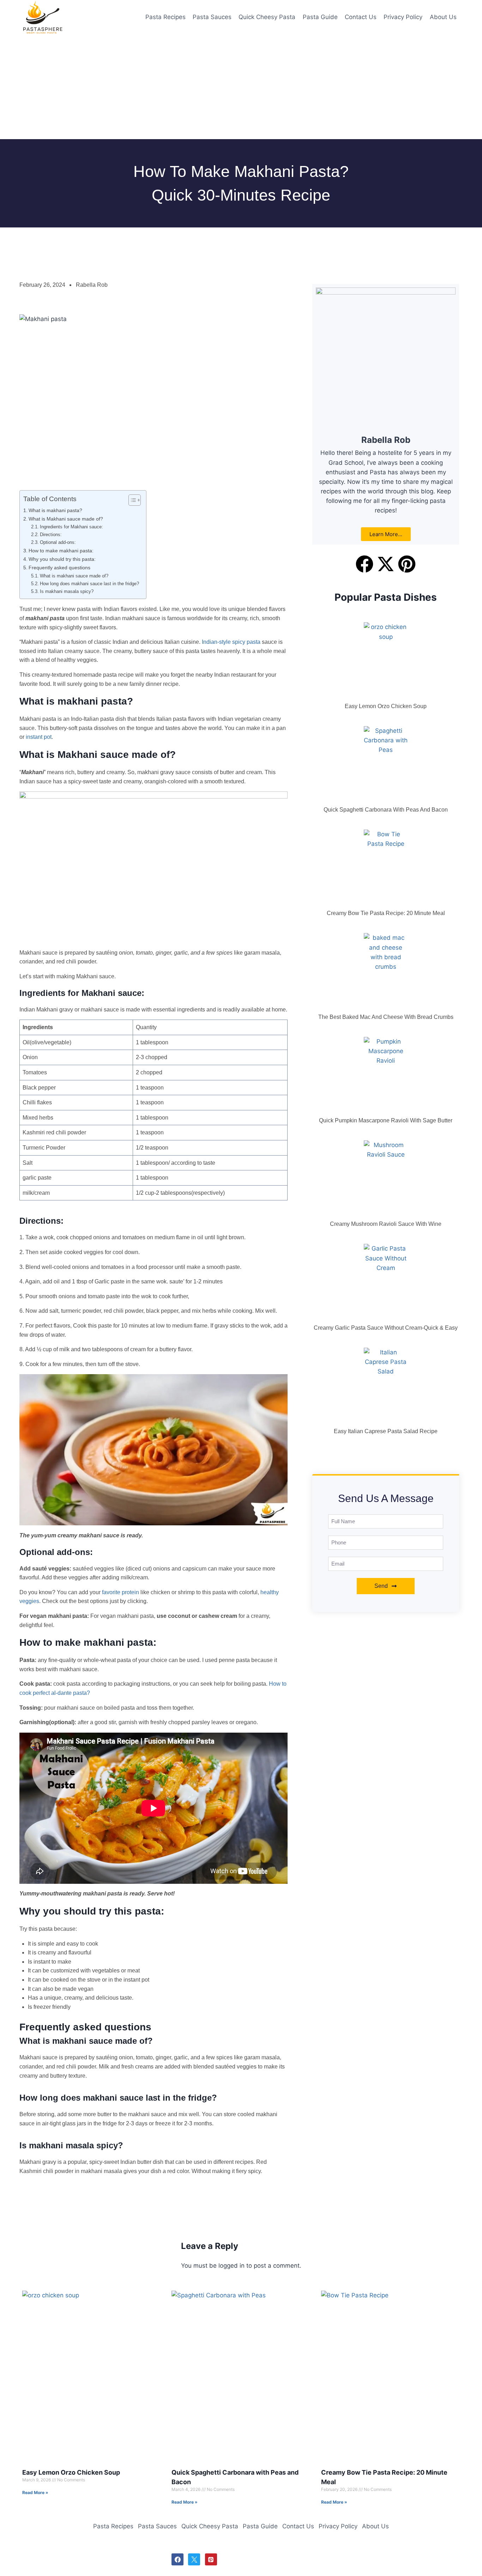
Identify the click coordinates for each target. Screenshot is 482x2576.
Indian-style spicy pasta (230, 642)
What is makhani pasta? (55, 510)
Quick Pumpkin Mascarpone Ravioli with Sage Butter (386, 1120)
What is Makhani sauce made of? (66, 519)
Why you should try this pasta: (62, 559)
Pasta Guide (320, 17)
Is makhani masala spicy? (67, 591)
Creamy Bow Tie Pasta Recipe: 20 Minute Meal (386, 913)
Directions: (51, 535)
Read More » (35, 2492)
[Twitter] (194, 2559)
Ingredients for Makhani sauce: (71, 527)
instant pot (38, 737)
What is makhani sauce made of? (74, 576)
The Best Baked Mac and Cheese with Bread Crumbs (386, 1017)
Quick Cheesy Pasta (267, 17)
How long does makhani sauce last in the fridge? (89, 584)
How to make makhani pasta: (61, 551)
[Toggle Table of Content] (131, 500)
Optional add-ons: (59, 542)
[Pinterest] (407, 564)
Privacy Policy (403, 17)
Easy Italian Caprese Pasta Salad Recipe (386, 1431)
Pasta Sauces (212, 17)
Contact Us (361, 17)
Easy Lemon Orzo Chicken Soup (386, 706)
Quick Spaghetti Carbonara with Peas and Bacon (386, 810)
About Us (443, 17)
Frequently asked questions (59, 568)
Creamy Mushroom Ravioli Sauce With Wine (386, 1224)
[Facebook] (364, 564)
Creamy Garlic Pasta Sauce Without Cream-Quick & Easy (386, 1328)
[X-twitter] (386, 564)
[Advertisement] (212, 87)
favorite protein (120, 1592)
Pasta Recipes (165, 17)
